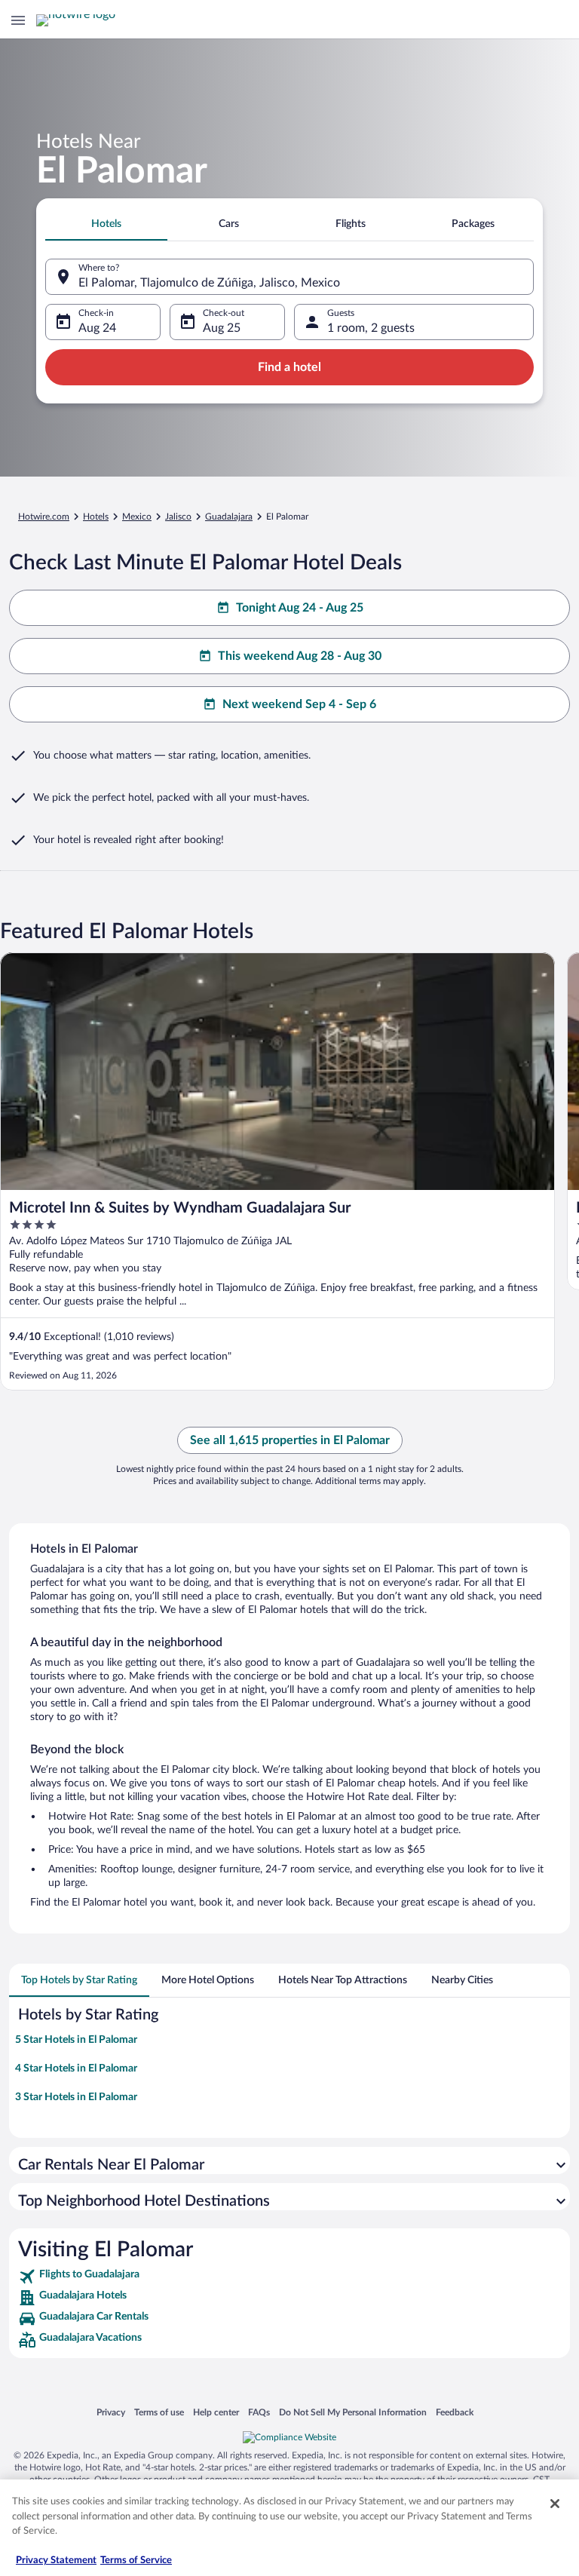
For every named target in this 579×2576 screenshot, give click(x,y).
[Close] (555, 2504)
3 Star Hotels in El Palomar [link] (76, 2097)
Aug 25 (222, 328)
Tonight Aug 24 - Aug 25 (300, 608)
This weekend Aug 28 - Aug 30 (300, 656)
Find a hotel (289, 367)
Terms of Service (136, 2561)
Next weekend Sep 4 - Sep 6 (299, 704)
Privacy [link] (111, 2412)
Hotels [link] (96, 517)
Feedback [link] (455, 2412)
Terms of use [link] (159, 2412)
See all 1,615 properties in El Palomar (290, 1440)
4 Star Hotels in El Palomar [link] (76, 2068)
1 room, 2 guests (371, 328)
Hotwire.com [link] (44, 517)
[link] (289, 2277)
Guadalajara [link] (229, 517)
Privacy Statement (56, 2561)
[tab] (106, 224)
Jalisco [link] (178, 517)
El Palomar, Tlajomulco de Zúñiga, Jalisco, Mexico (209, 283)
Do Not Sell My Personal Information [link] (353, 2412)
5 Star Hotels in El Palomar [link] (76, 2040)
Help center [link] (216, 2412)
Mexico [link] (137, 517)
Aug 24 (97, 328)
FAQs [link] (259, 2412)
